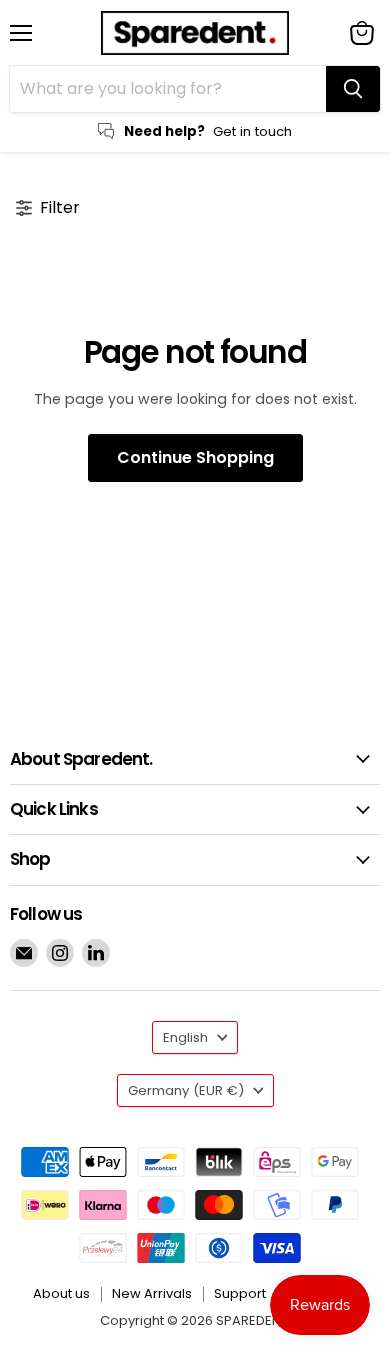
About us (61, 1293)
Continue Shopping (195, 457)
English (185, 1037)
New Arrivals (152, 1293)
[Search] (353, 89)
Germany (186, 1090)
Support (240, 1293)
